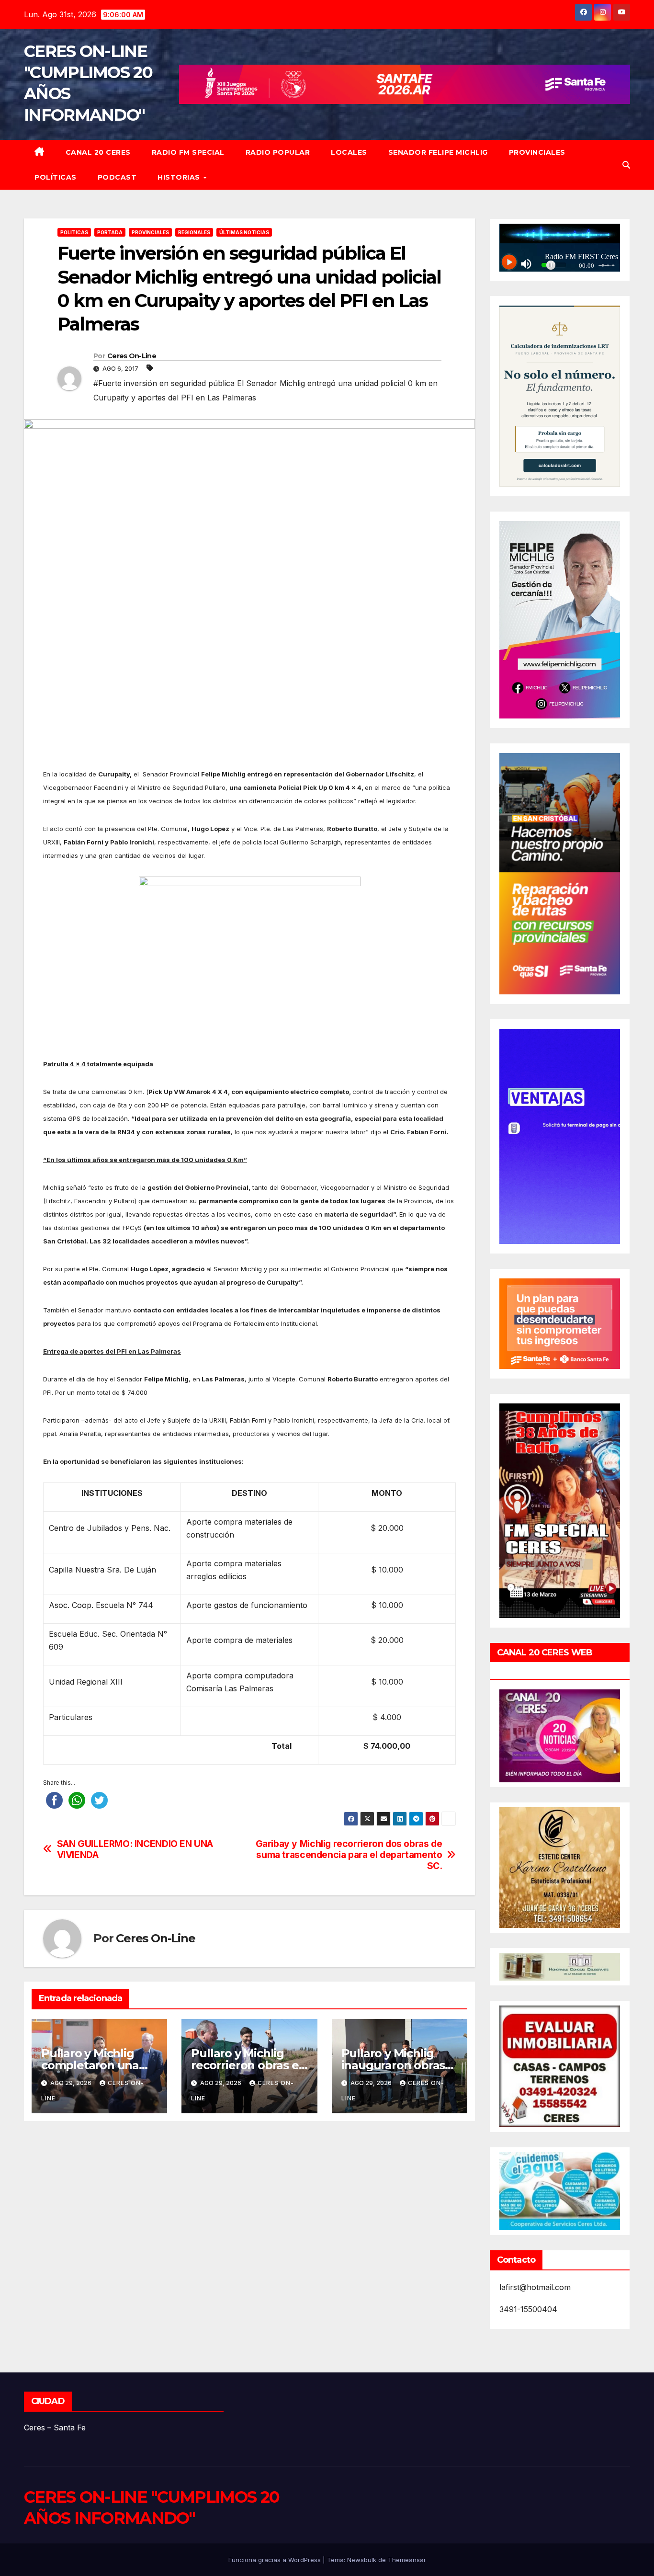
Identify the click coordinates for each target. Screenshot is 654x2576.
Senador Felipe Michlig (438, 152)
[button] (626, 165)
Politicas (74, 232)
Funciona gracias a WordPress (276, 2560)
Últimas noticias (244, 232)
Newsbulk (362, 2560)
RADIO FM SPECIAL (188, 152)
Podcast (117, 177)
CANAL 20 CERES (98, 152)
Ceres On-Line (132, 356)
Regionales (194, 232)
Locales (349, 152)
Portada (110, 232)
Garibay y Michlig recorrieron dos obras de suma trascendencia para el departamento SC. (349, 1855)
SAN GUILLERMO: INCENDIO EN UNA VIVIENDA (135, 1849)
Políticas (56, 177)
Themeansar (407, 2560)
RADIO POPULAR (278, 152)
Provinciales (537, 152)
